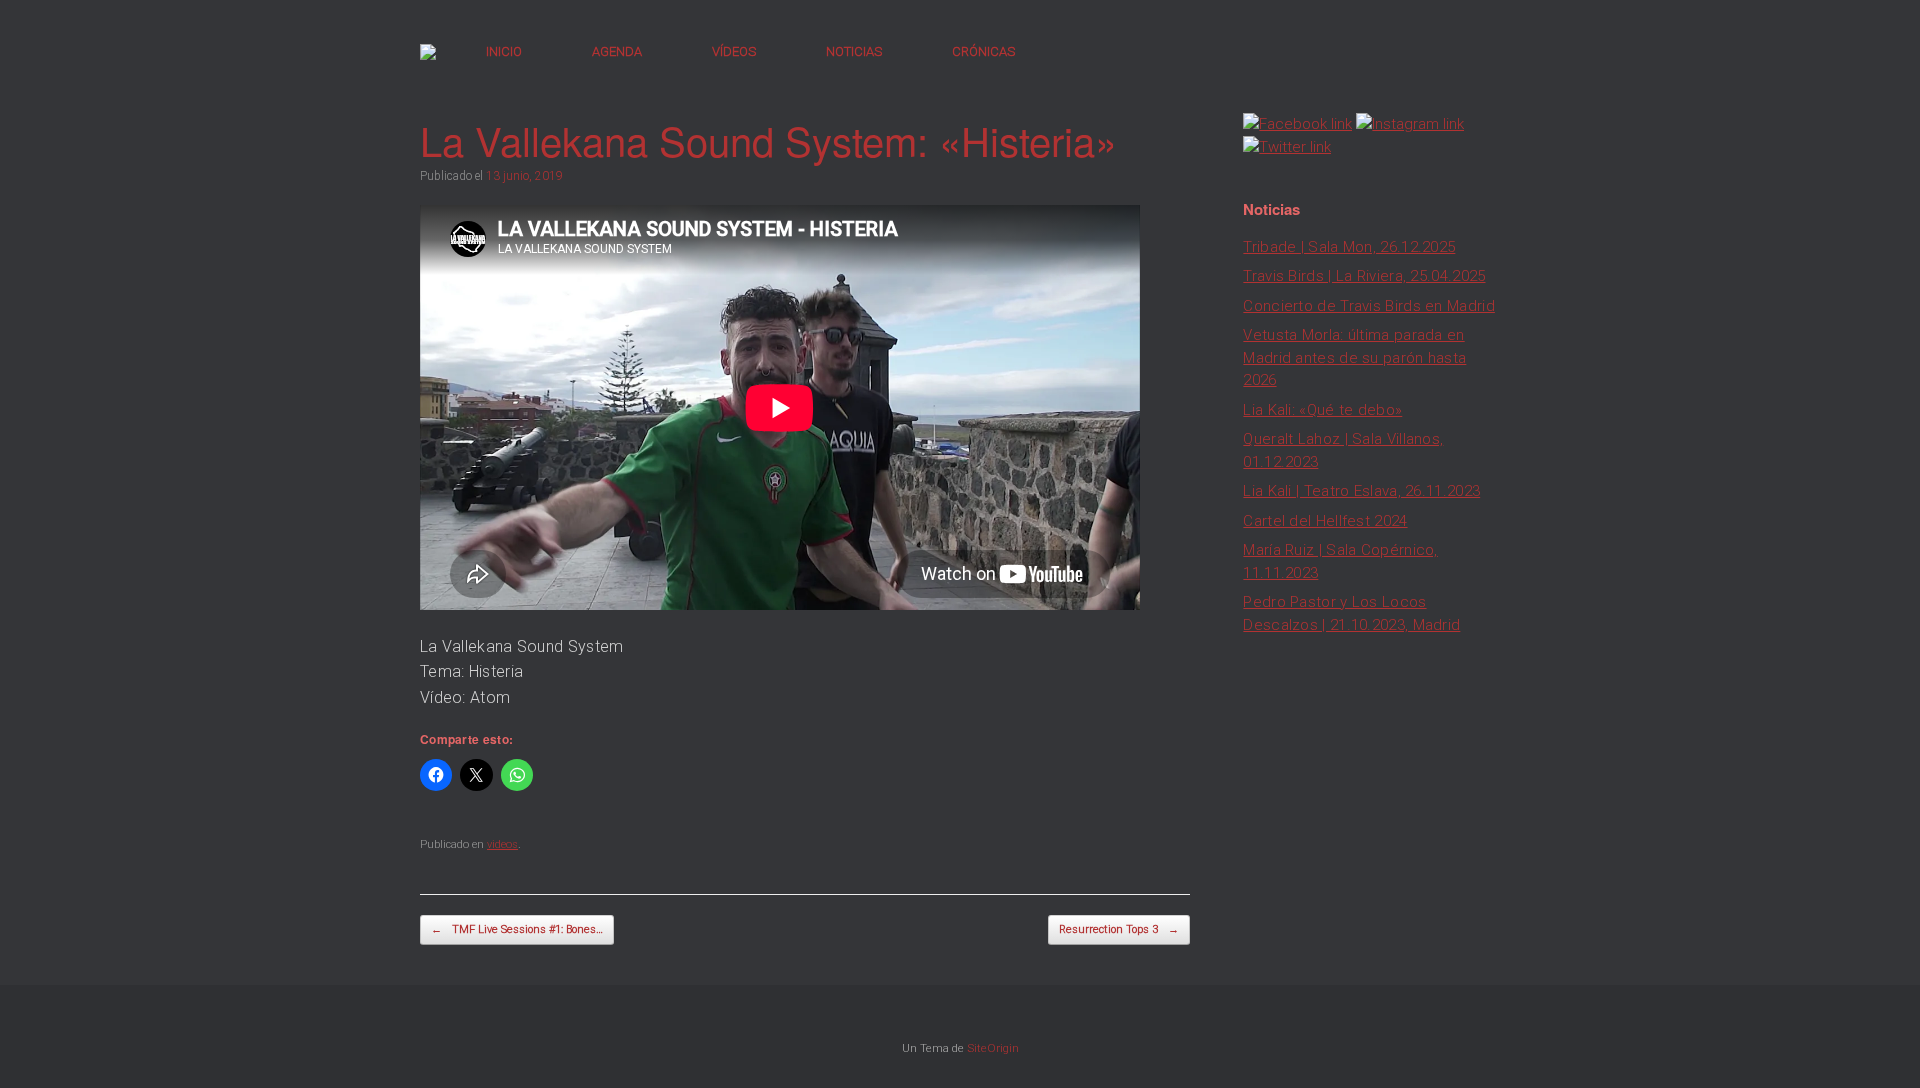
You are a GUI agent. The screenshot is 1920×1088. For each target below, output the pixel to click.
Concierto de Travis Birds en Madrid (1369, 306)
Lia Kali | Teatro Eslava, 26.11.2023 (1361, 491)
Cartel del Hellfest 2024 (1325, 521)
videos (502, 844)
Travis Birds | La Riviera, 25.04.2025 (1364, 276)
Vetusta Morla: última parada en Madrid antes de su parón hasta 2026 (1354, 357)
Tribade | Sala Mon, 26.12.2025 (1349, 247)
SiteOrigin (993, 1048)
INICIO (504, 51)
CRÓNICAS (983, 51)
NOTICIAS (854, 51)
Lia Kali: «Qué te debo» (1322, 410)
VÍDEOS (734, 51)
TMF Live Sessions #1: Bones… (517, 929)
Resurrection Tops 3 (1119, 929)
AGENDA (617, 51)
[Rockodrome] (428, 52)
